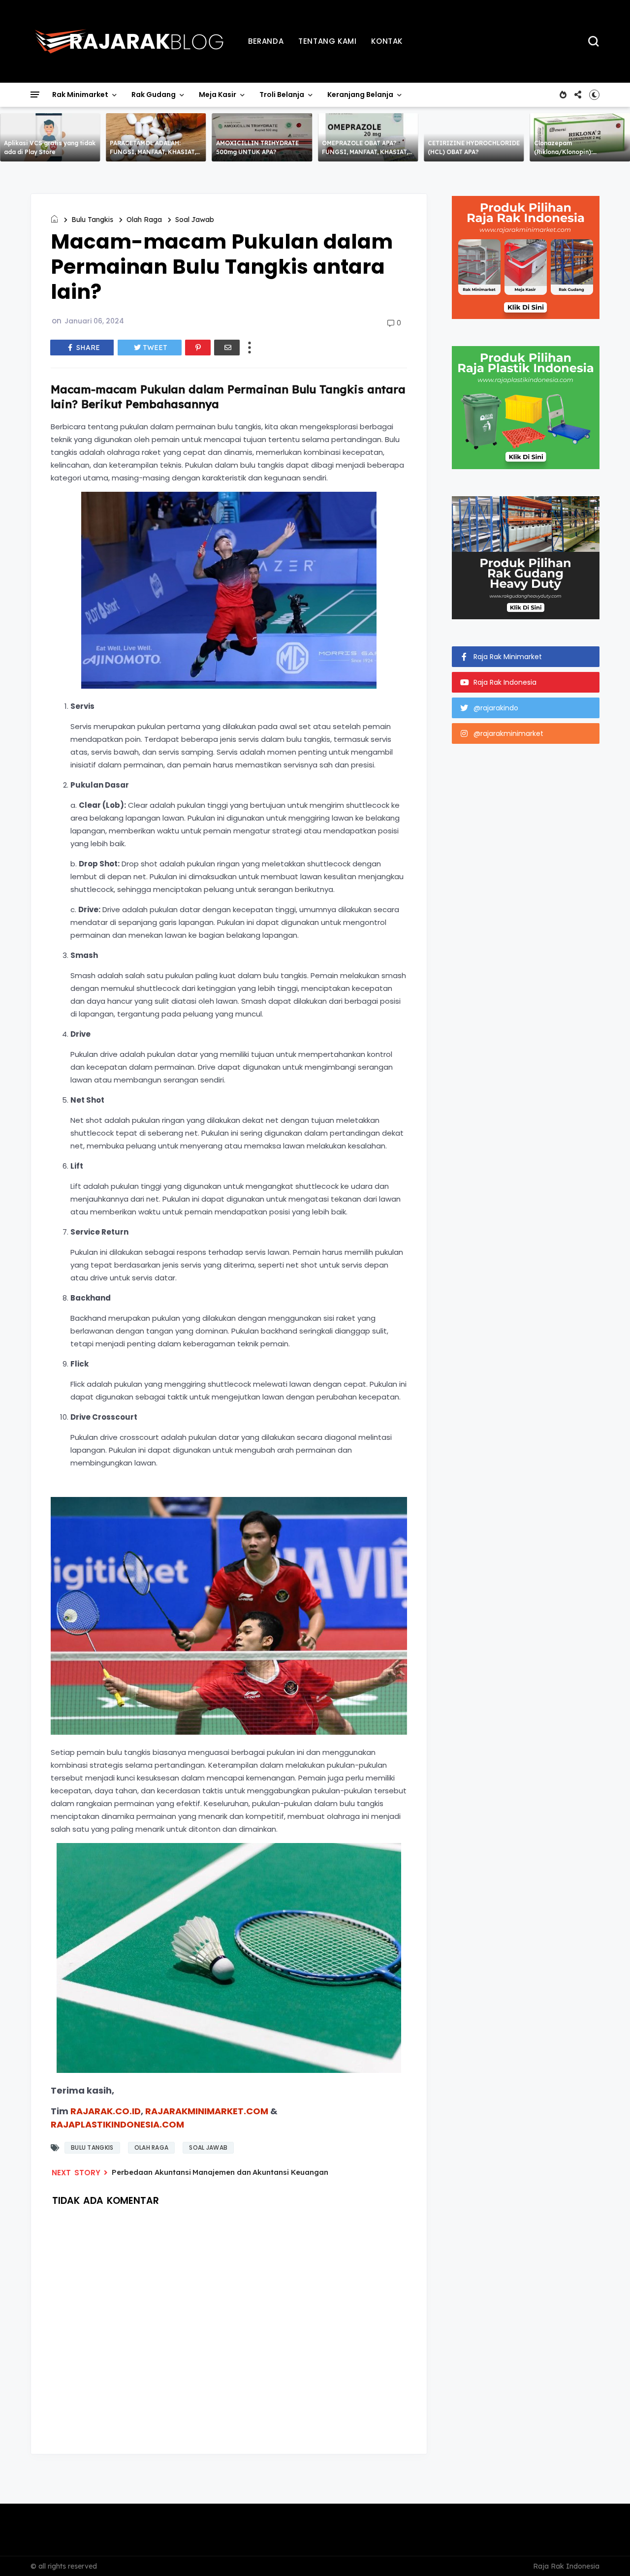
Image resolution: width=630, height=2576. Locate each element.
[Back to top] (606, 2552)
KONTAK (387, 41)
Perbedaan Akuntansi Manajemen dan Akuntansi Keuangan (220, 2172)
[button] (594, 95)
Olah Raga (144, 220)
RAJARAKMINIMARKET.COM (207, 2111)
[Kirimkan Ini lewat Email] (227, 348)
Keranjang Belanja (360, 95)
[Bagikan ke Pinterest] (198, 348)
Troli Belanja (282, 95)
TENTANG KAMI (327, 41)
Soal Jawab (195, 220)
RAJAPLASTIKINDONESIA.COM (117, 2124)
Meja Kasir (218, 95)
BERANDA (266, 41)
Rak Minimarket (80, 95)
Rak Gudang (154, 95)
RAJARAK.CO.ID (106, 2111)
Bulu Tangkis (92, 220)
